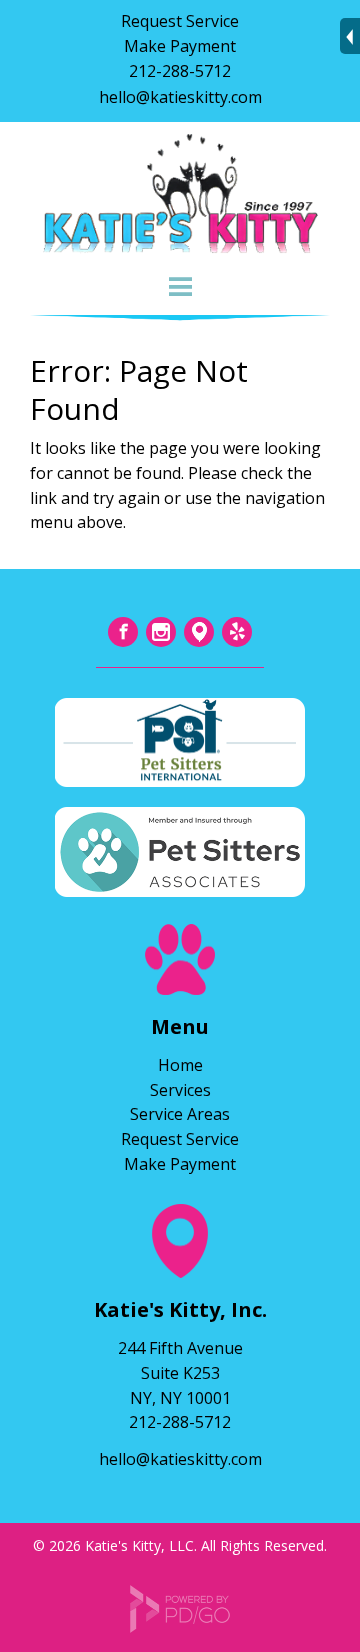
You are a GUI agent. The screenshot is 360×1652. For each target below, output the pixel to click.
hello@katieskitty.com (180, 97)
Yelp (237, 632)
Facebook (123, 632)
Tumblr (199, 632)
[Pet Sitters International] (180, 780)
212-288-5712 (180, 71)
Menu (179, 287)
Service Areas (180, 1114)
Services (180, 1090)
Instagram (161, 632)
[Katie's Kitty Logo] (180, 253)
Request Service (180, 21)
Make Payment (180, 46)
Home (180, 1065)
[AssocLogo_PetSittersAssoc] (180, 890)
